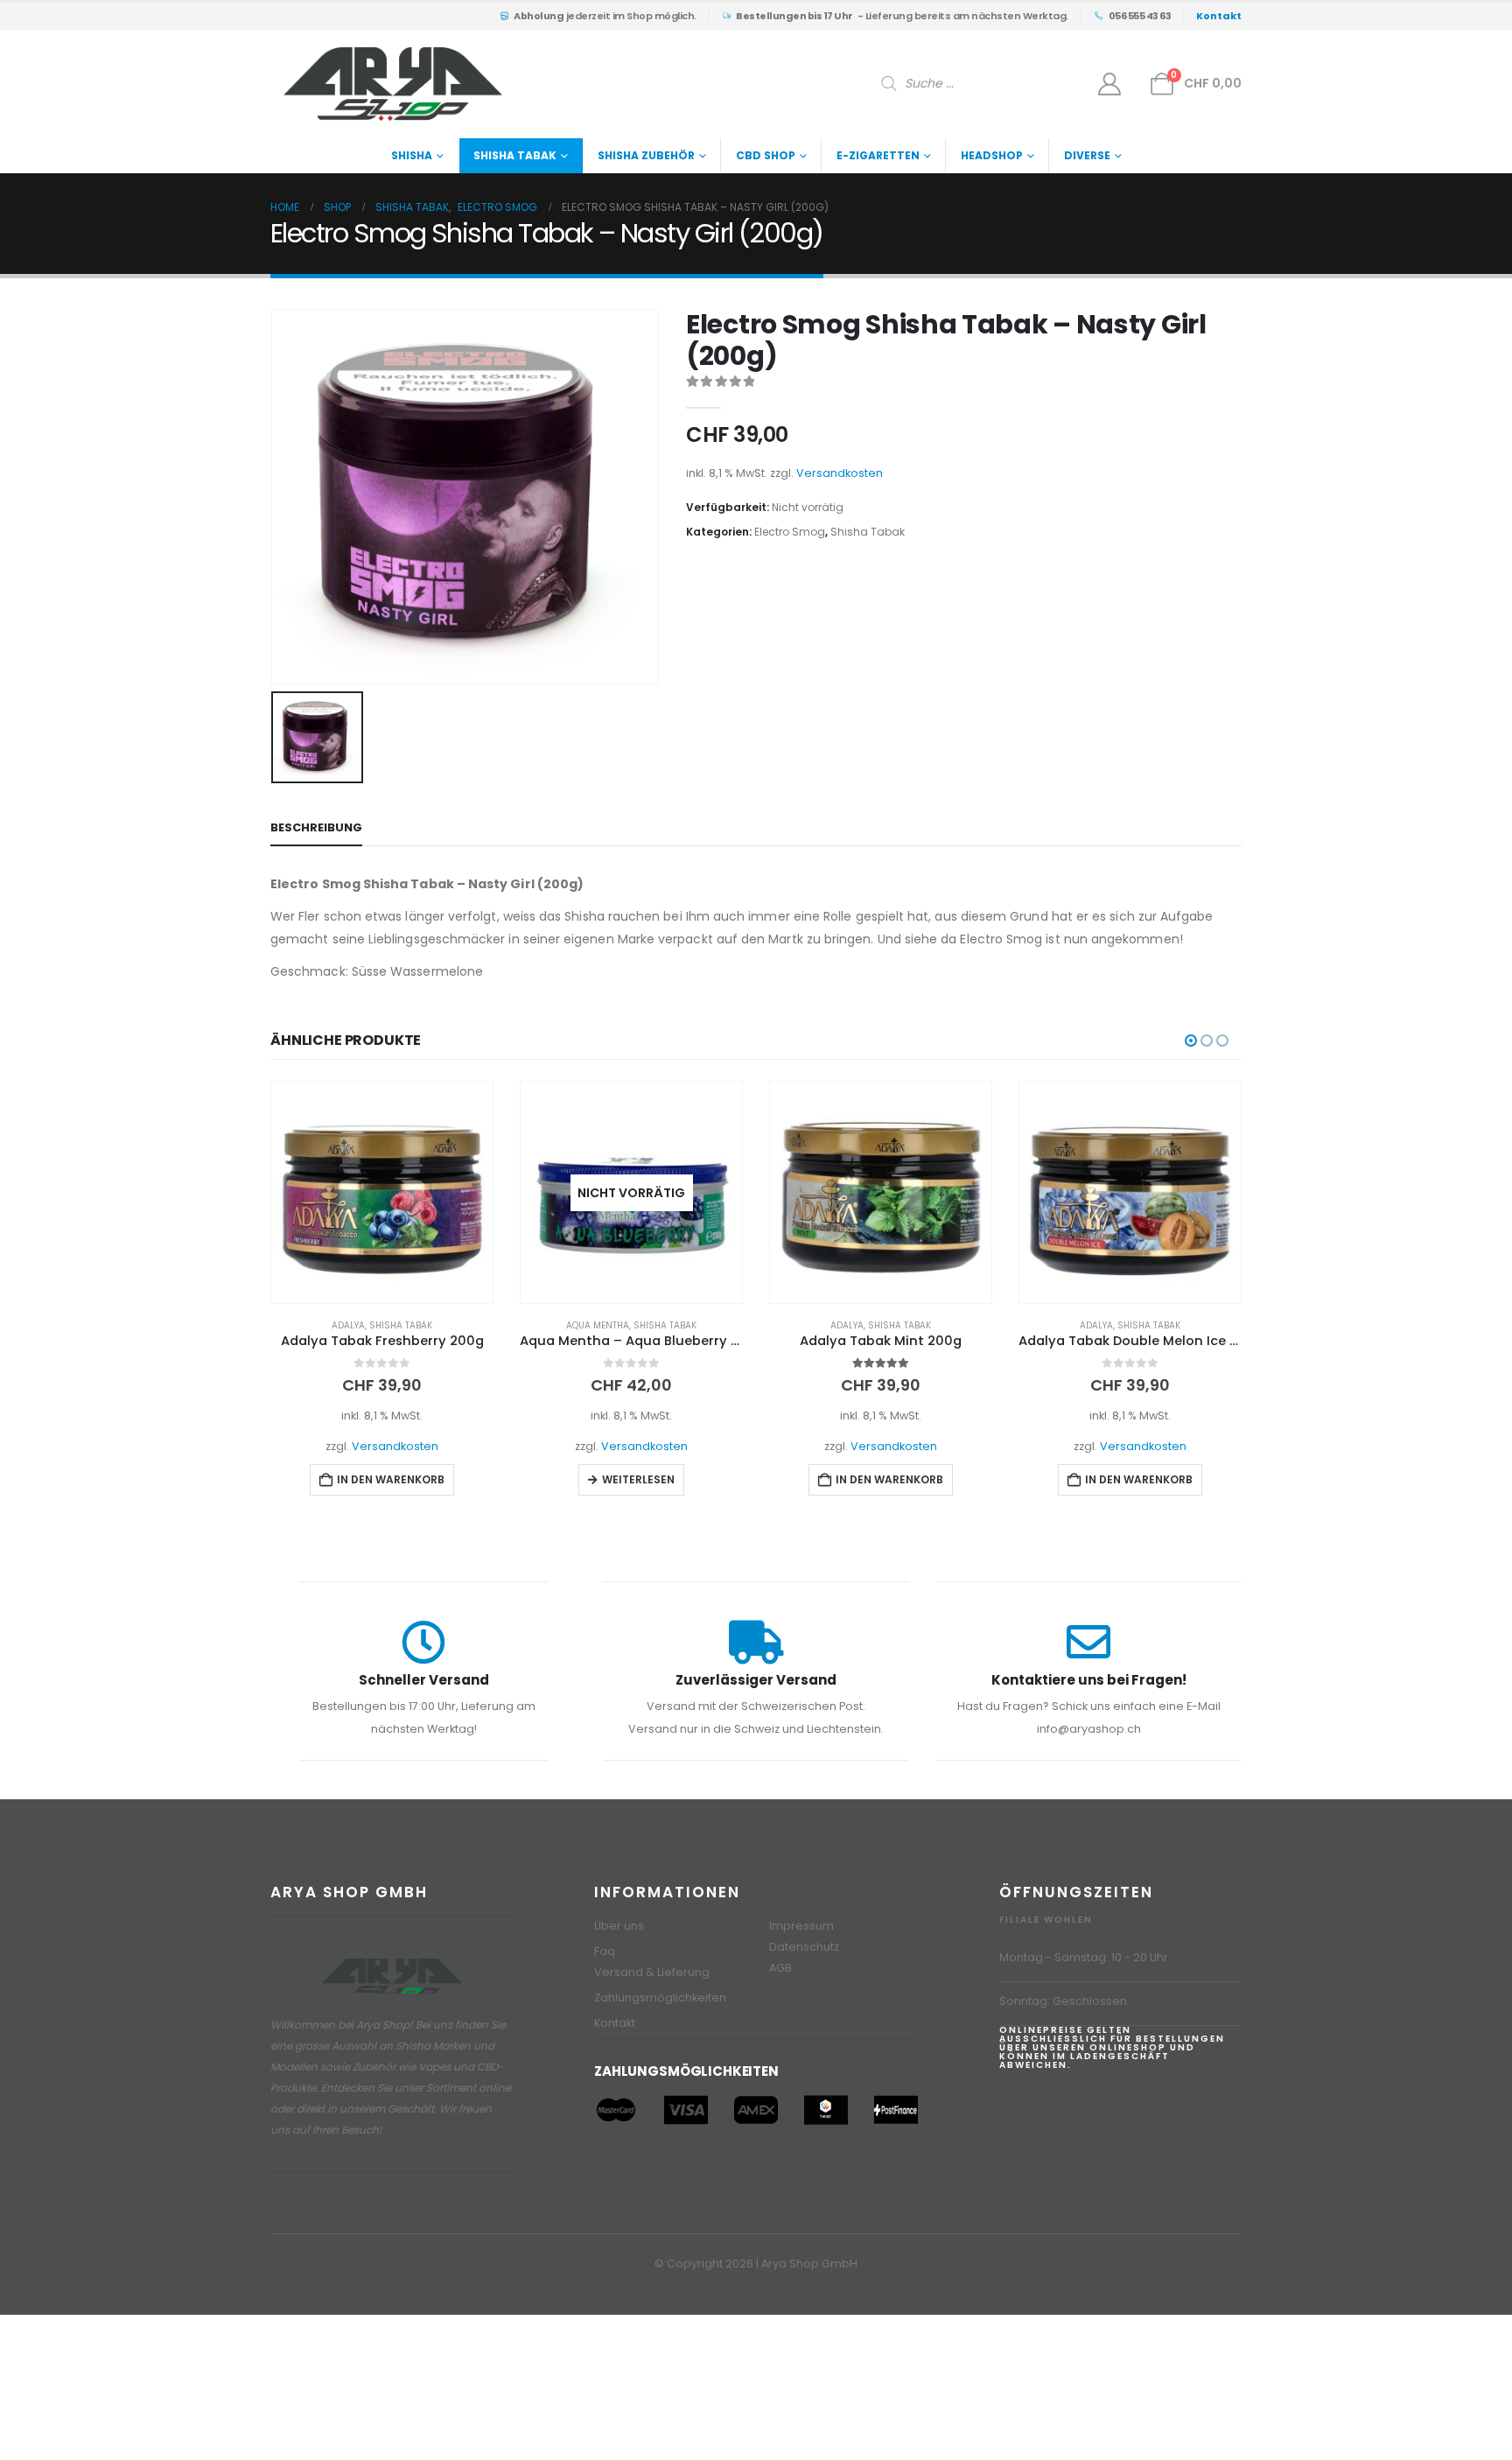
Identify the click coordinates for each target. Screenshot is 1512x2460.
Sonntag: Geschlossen (1063, 2001)
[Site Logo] (393, 84)
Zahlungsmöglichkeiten (660, 1997)
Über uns (619, 1926)
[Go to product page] (631, 1192)
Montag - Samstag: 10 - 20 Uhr (1084, 1957)
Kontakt (615, 2023)
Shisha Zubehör (646, 155)
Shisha (412, 155)
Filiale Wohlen (1046, 1920)
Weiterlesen (389, 1479)
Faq (605, 1951)
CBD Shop (766, 155)
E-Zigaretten (878, 155)
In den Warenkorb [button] (640, 1479)
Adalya (598, 1325)
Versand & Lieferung (652, 1972)
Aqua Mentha (348, 1325)
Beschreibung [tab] (316, 827)
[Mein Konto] (1110, 84)
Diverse (1087, 155)
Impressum (801, 1926)
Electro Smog (790, 532)
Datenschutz (804, 1947)
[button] (1191, 1041)
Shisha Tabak (515, 155)
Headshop (992, 155)
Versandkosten (840, 473)
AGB (780, 1968)
